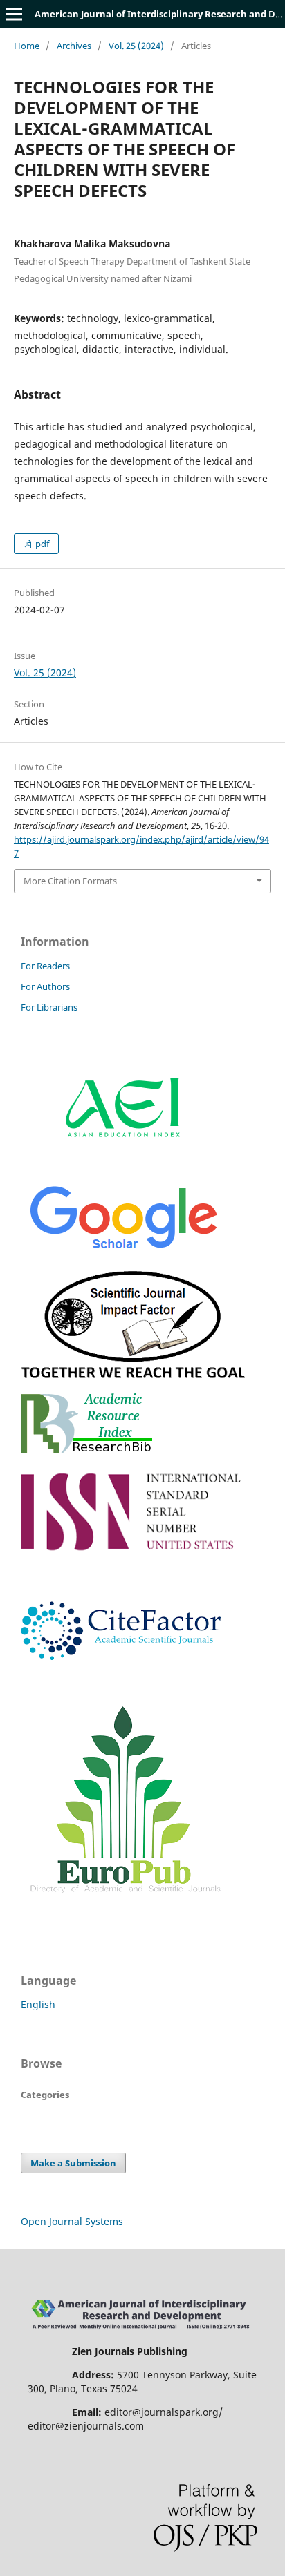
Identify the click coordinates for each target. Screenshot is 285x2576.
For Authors (45, 986)
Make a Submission (73, 2163)
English (38, 2004)
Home (27, 46)
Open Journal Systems (72, 2221)
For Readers (45, 966)
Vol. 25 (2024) (136, 46)
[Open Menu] (14, 14)
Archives (74, 46)
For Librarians (49, 1007)
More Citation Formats (70, 881)
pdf (41, 544)
